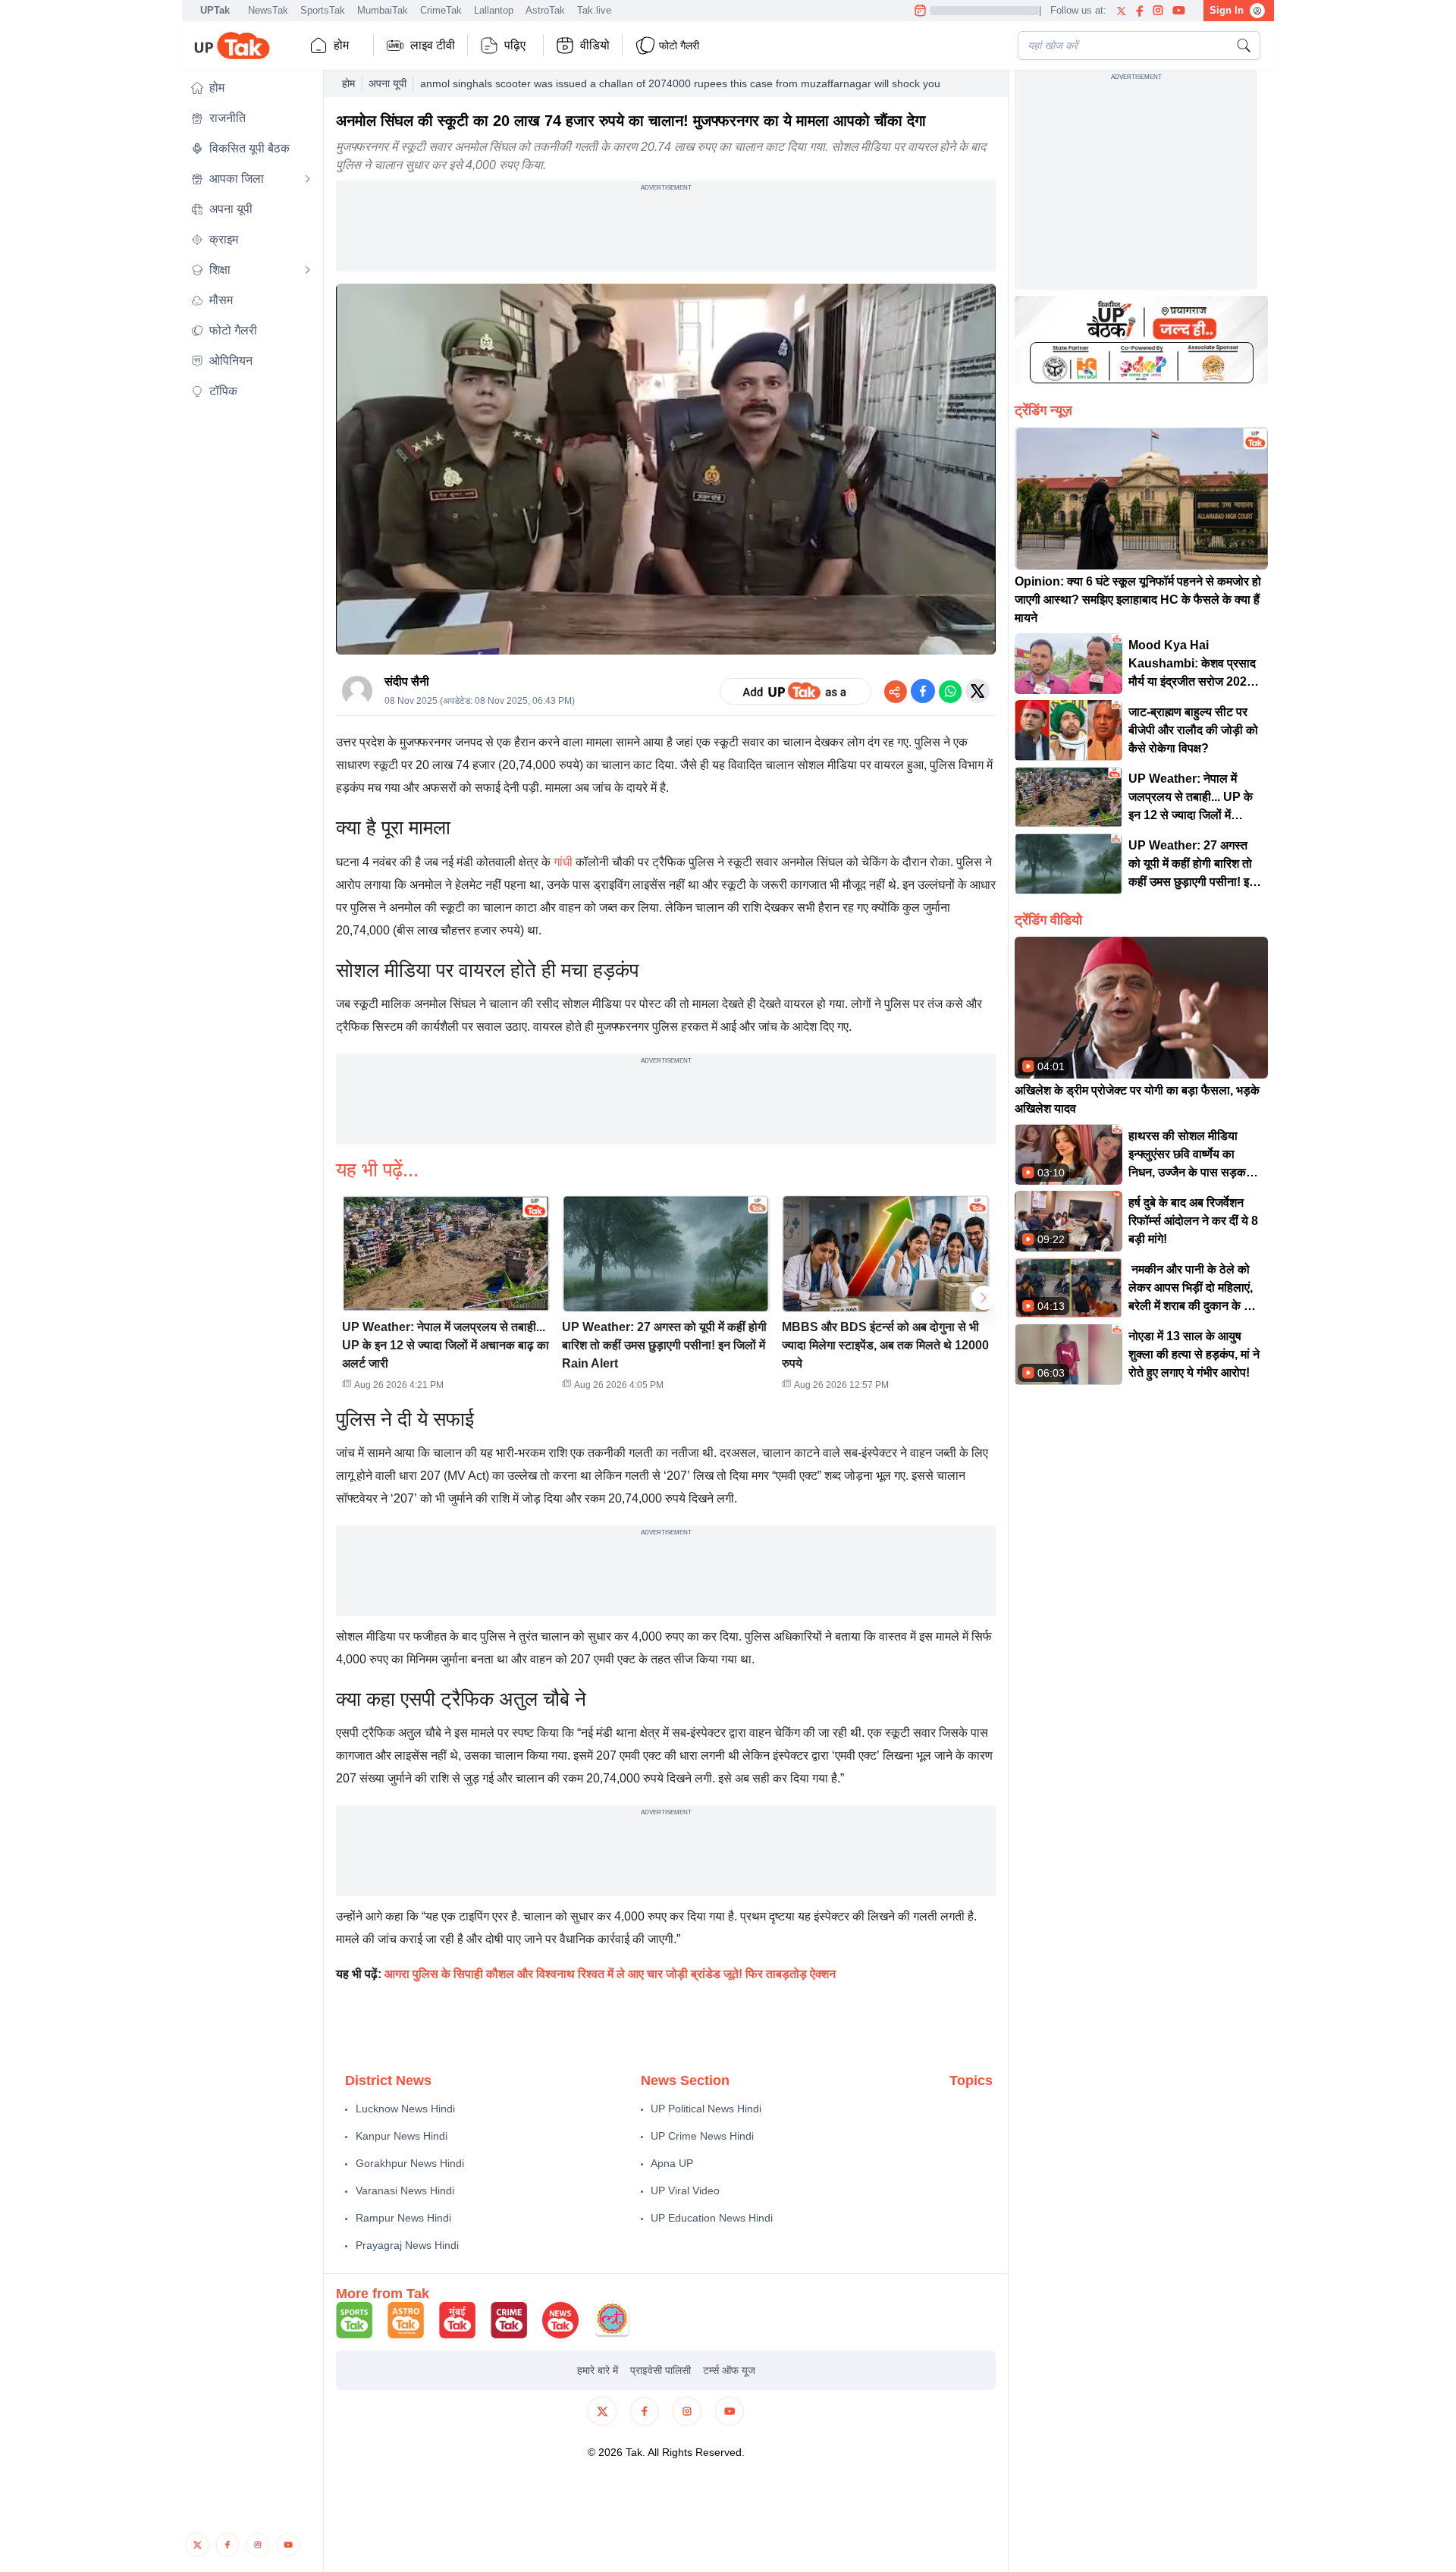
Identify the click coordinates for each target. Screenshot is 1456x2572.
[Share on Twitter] (977, 691)
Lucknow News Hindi (405, 2109)
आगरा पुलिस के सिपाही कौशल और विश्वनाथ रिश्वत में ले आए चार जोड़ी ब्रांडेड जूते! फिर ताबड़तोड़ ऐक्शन (610, 1974)
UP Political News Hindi (706, 2109)
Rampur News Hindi (403, 2218)
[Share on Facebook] (923, 691)
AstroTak (545, 10)
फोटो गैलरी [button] (679, 46)
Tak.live (594, 10)
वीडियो (595, 45)
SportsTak (323, 10)
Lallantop (494, 10)
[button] (251, 88)
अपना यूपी (388, 83)
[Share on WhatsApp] (950, 691)
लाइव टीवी (433, 45)
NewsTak (268, 10)
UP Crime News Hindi (702, 2136)
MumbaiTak (383, 10)
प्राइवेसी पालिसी (661, 2370)
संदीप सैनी (407, 681)
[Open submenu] (308, 179)
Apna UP (672, 2163)
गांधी (563, 862)
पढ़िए (515, 45)
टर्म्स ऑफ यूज (729, 2370)
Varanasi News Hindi (405, 2190)
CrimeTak (441, 10)
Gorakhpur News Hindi (410, 2163)
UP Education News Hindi (712, 2218)
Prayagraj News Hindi (407, 2245)
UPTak (215, 10)
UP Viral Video (685, 2190)
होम (341, 45)
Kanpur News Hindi (402, 2136)
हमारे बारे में (598, 2370)
